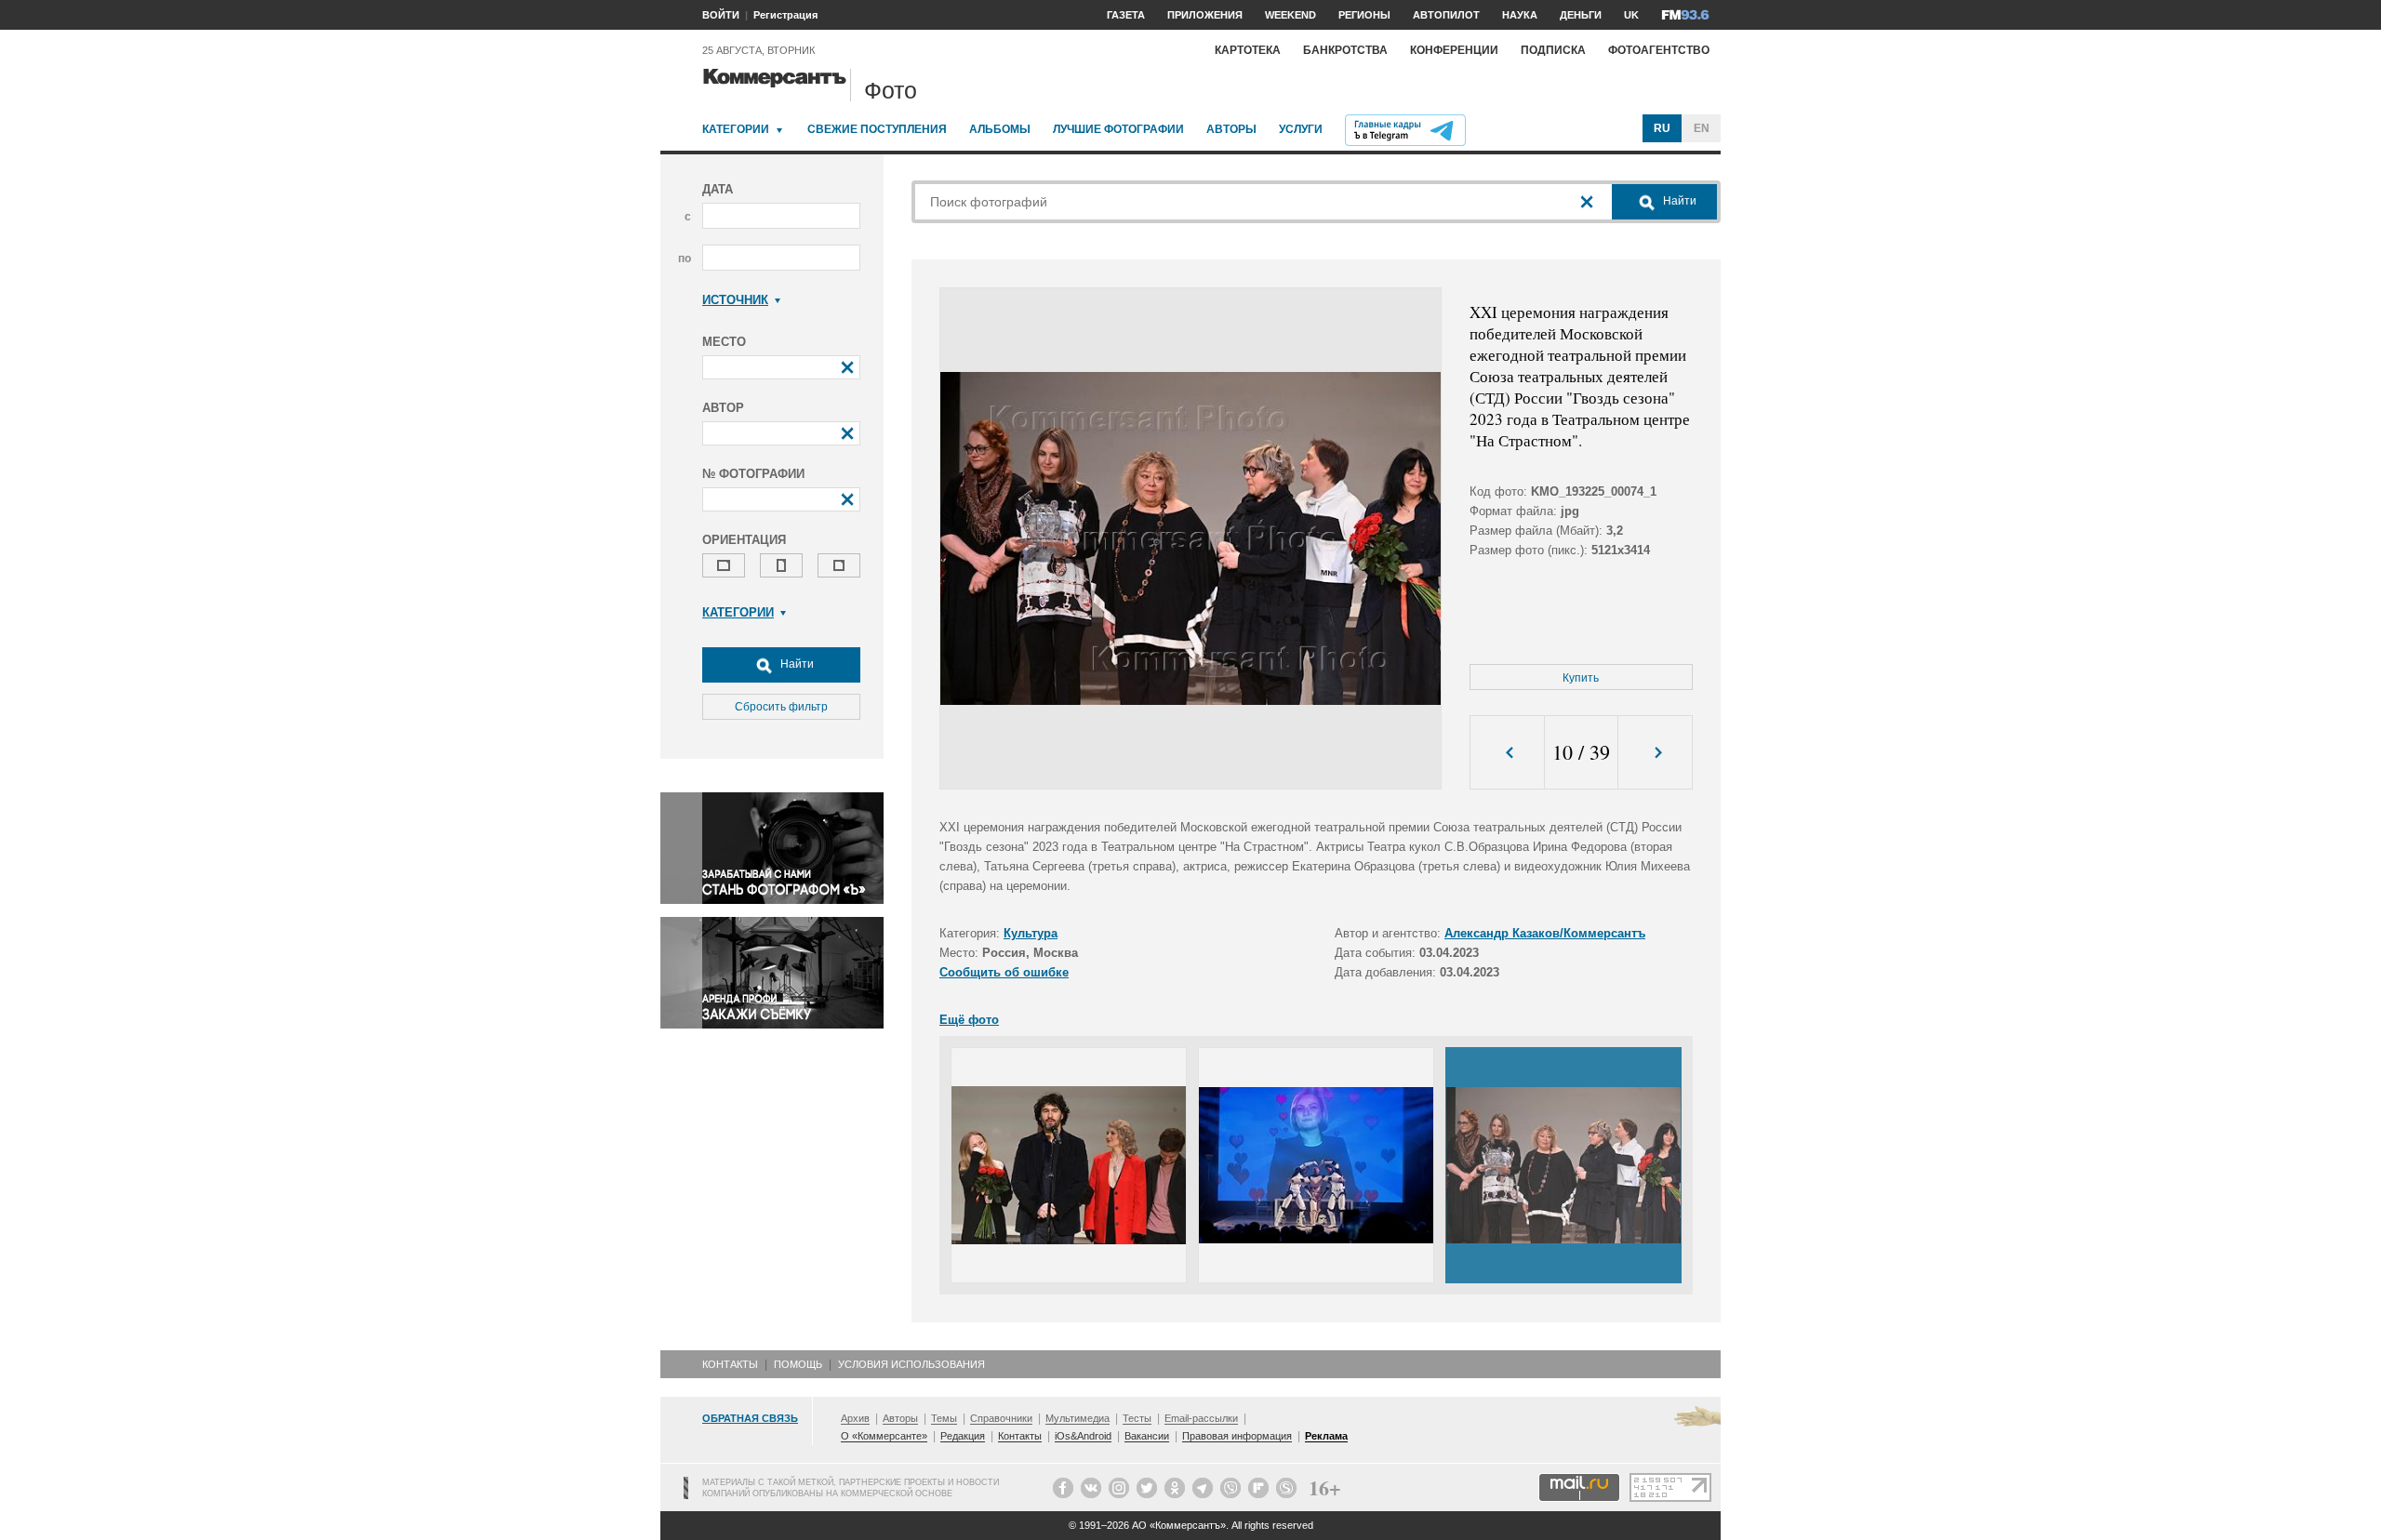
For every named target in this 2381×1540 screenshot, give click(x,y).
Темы (944, 1418)
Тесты (1137, 1418)
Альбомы (1000, 129)
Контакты (730, 1364)
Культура (1031, 933)
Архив (855, 1418)
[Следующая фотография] (1655, 753)
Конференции (1454, 50)
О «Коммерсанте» (884, 1436)
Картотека (1248, 50)
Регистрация (785, 15)
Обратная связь (750, 1418)
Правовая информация (1237, 1436)
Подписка (1553, 50)
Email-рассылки (1201, 1418)
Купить (1581, 678)
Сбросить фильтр (781, 707)
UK (1631, 15)
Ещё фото (969, 1020)
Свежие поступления (877, 129)
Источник (735, 300)
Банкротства (1345, 50)
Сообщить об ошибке (1004, 972)
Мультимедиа (1077, 1418)
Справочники (1001, 1418)
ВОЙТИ (721, 15)
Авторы (1231, 129)
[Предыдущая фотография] (1507, 753)
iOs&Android (1083, 1436)
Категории (736, 129)
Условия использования (911, 1364)
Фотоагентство (1659, 50)
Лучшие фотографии (1118, 129)
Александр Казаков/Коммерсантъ (1545, 933)
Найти (796, 664)
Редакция (963, 1436)
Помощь (798, 1364)
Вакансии (1147, 1436)
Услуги (1301, 129)
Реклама (1326, 1436)
